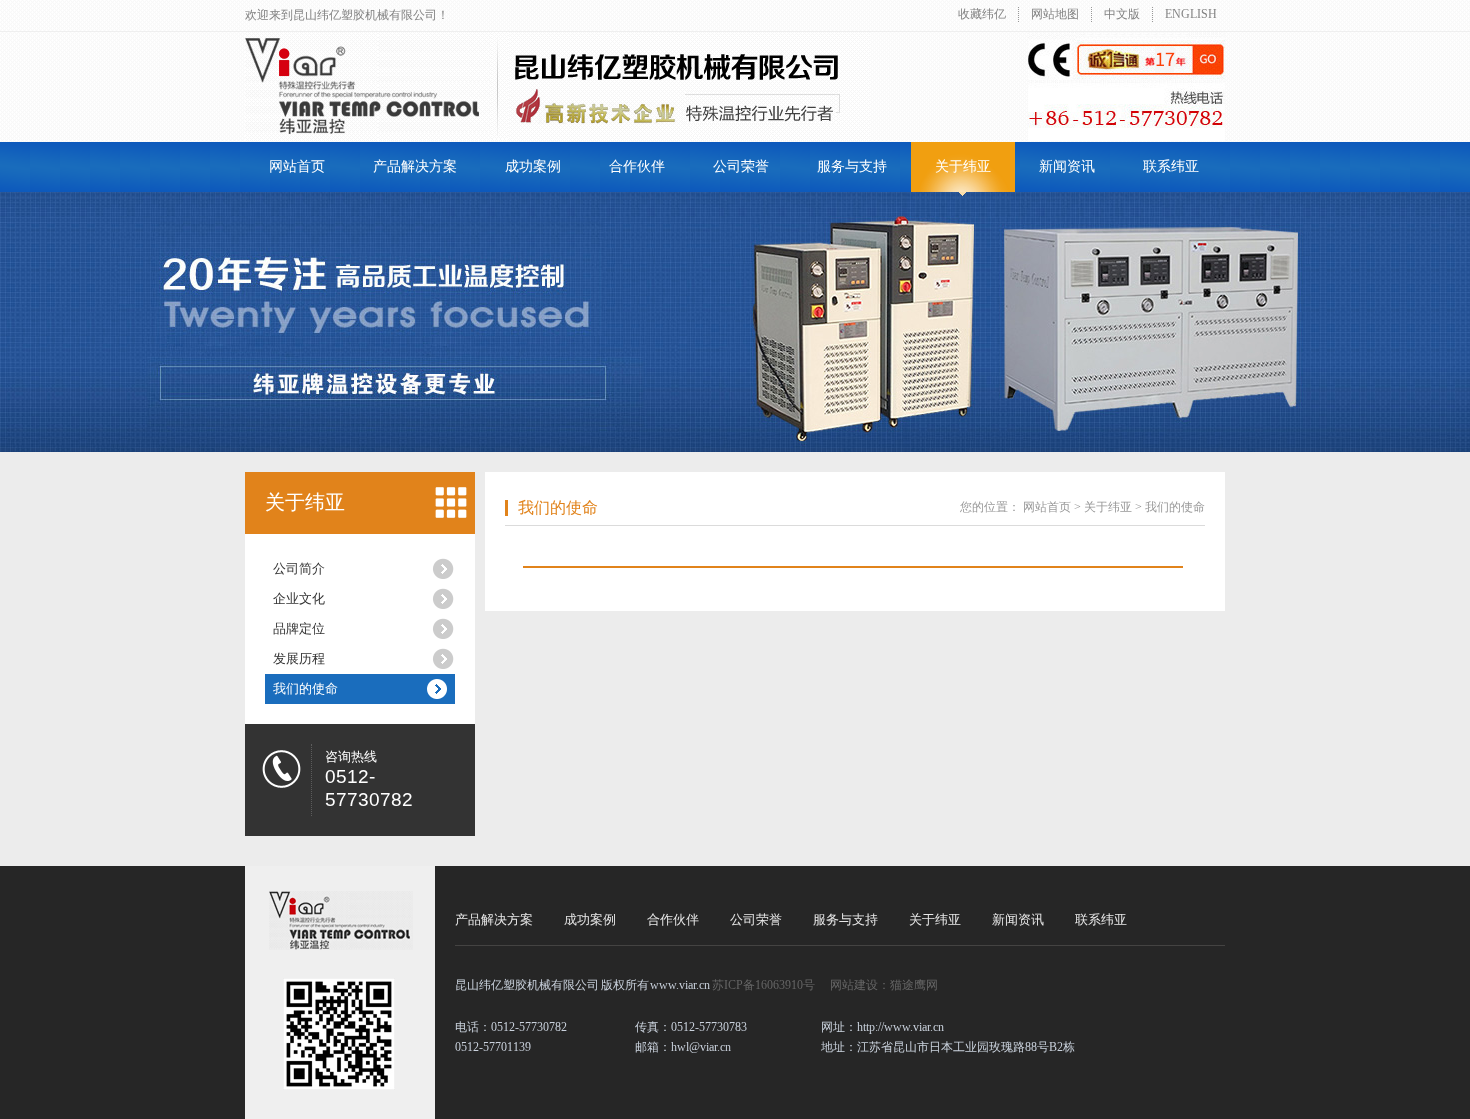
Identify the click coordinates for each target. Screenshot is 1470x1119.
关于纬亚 (963, 166)
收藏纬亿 (982, 14)
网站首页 (297, 166)
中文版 (1122, 14)
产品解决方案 (415, 166)
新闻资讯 (1067, 166)
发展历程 (299, 658)
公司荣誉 (741, 166)
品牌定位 (299, 628)
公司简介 (299, 568)
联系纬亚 (1171, 166)
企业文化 (299, 598)
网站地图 (1055, 14)
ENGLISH (1191, 14)
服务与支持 (852, 166)
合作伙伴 (637, 166)
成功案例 (533, 166)
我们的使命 (305, 688)
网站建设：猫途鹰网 (884, 985)
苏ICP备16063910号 (763, 985)
